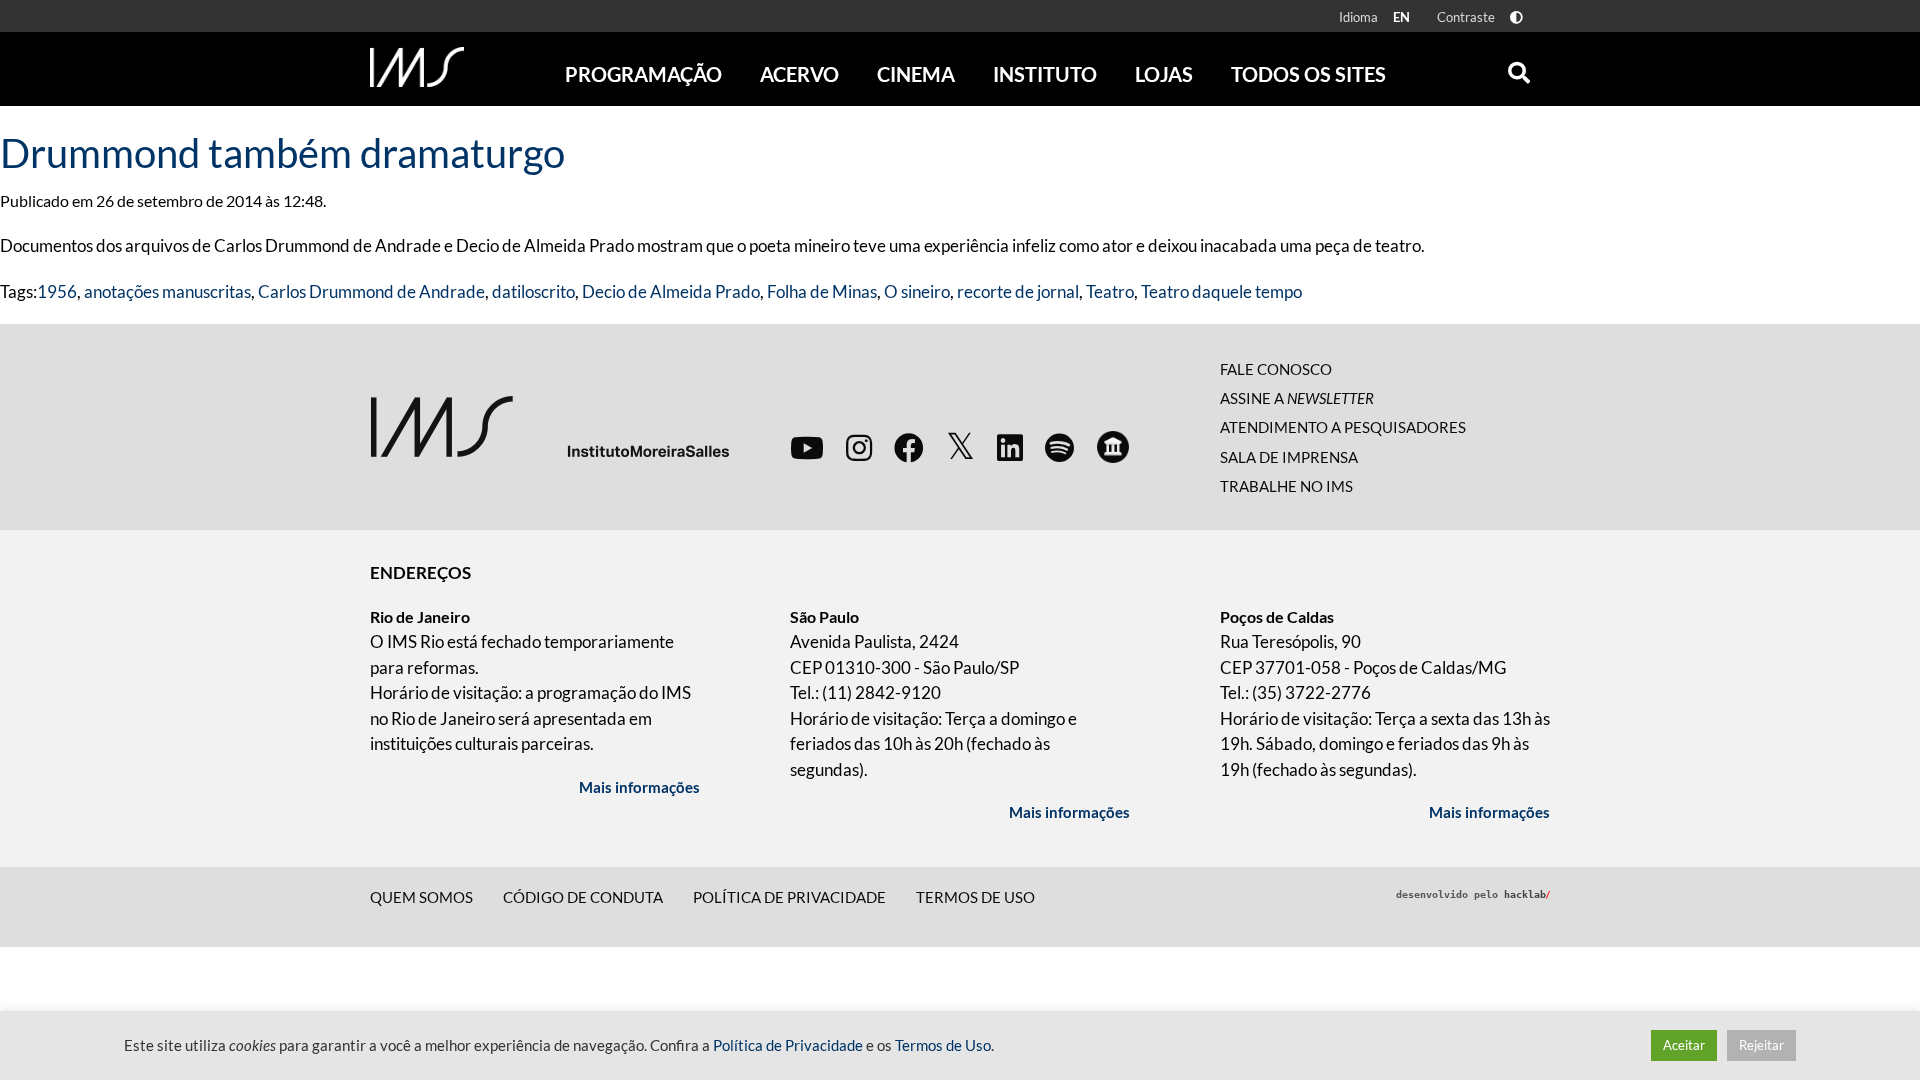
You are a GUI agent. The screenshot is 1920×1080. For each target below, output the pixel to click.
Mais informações (639, 787)
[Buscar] (1519, 68)
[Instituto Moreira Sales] (549, 424)
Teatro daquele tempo (1221, 291)
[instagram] (859, 447)
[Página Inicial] (417, 67)
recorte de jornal (1018, 291)
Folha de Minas (822, 291)
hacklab (1527, 894)
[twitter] (960, 447)
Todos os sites (1308, 74)
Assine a (1297, 398)
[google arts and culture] (1113, 447)
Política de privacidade (789, 897)
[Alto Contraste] (1516, 17)
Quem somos (421, 897)
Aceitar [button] (1684, 1045)
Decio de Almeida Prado (671, 291)
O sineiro (917, 291)
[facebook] (909, 447)
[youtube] (807, 447)
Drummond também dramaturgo (282, 153)
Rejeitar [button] (1761, 1045)
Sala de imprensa (1289, 457)
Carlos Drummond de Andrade (371, 291)
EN (1401, 17)
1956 (57, 291)
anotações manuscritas (167, 291)
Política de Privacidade (788, 1045)
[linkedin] (1010, 447)
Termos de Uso (975, 897)
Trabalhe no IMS (1286, 486)
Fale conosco (1276, 369)
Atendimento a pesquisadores (1343, 427)
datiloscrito (533, 291)
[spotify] (1059, 447)
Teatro (1110, 291)
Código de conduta (583, 897)
